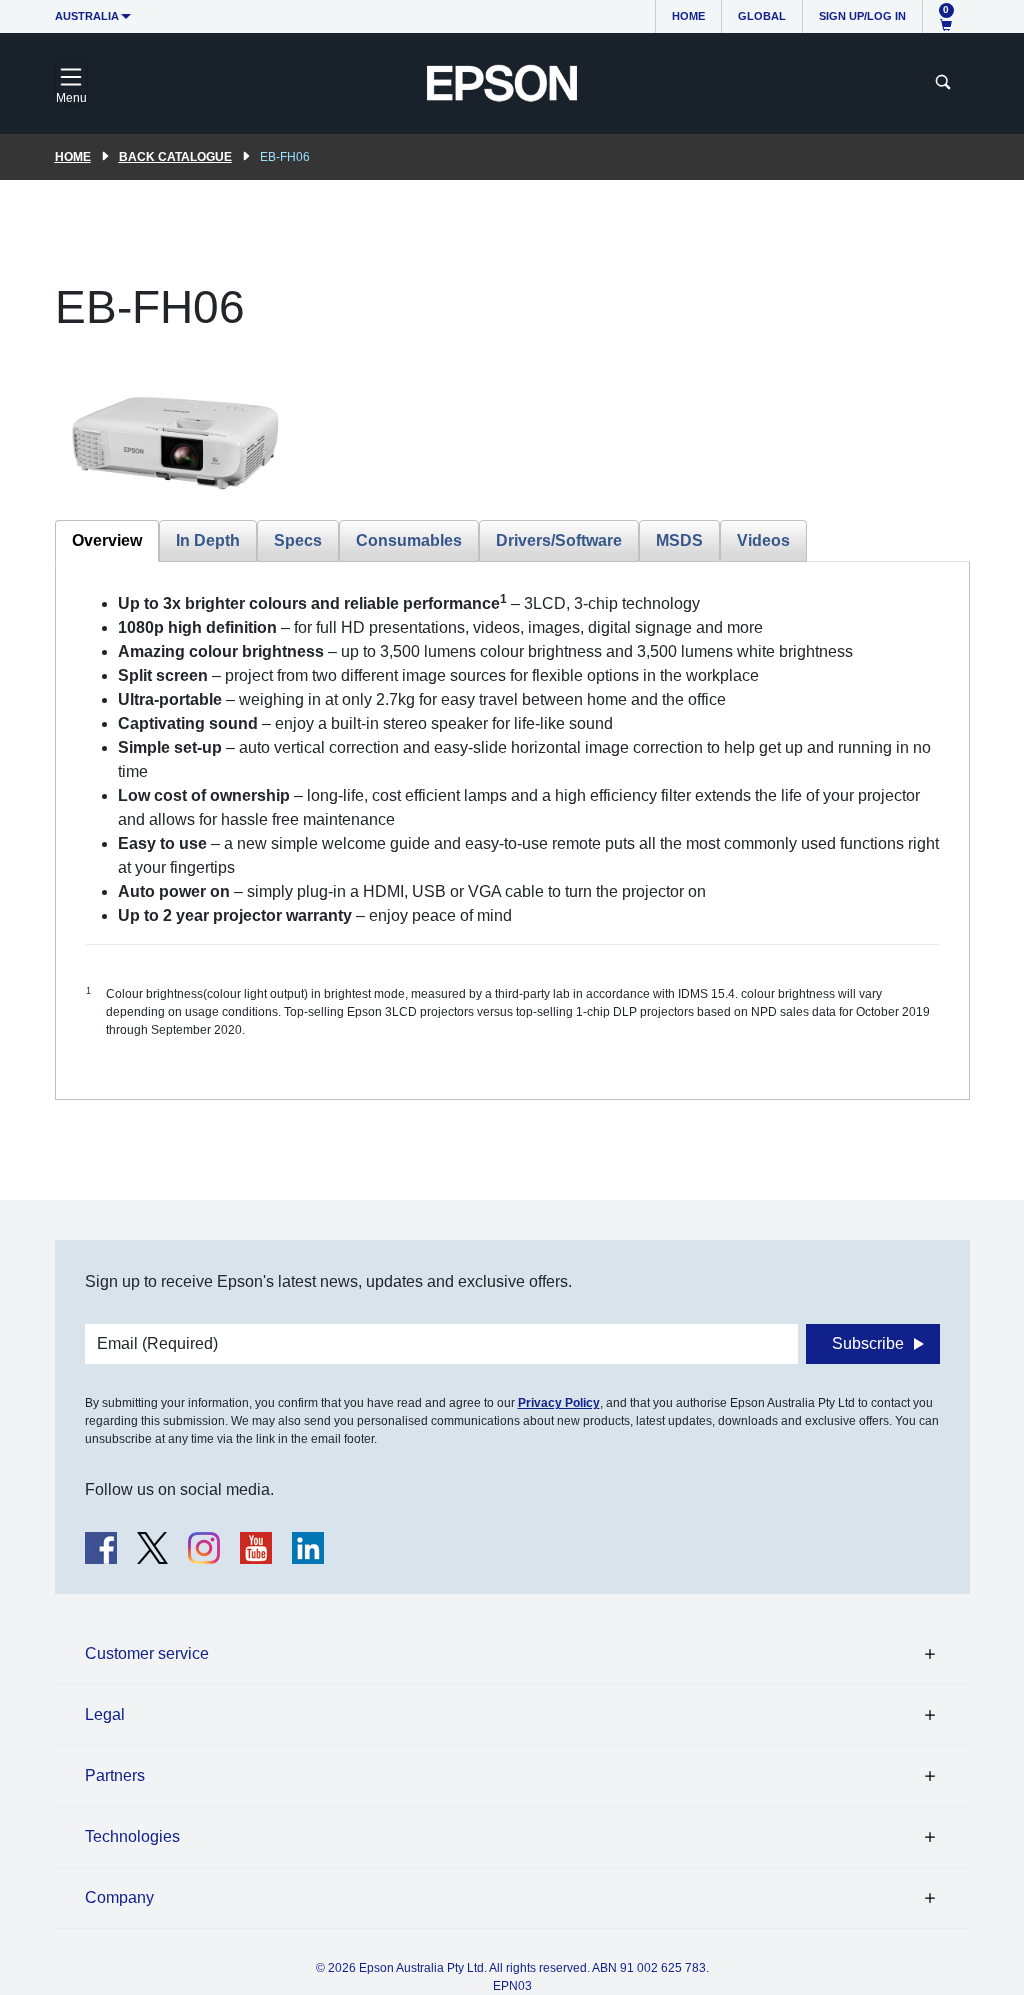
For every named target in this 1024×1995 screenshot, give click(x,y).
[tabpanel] (512, 830)
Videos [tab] (763, 540)
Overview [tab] (107, 540)
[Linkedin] (308, 1548)
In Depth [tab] (208, 540)
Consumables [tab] (409, 540)
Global (762, 16)
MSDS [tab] (679, 540)
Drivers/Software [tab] (559, 540)
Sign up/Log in (862, 16)
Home (688, 16)
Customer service (147, 1653)
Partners (115, 1775)
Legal (105, 1714)
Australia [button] (87, 16)
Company (119, 1897)
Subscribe (868, 1343)
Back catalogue (175, 157)
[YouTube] (256, 1548)
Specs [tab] (298, 540)
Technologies (132, 1836)
